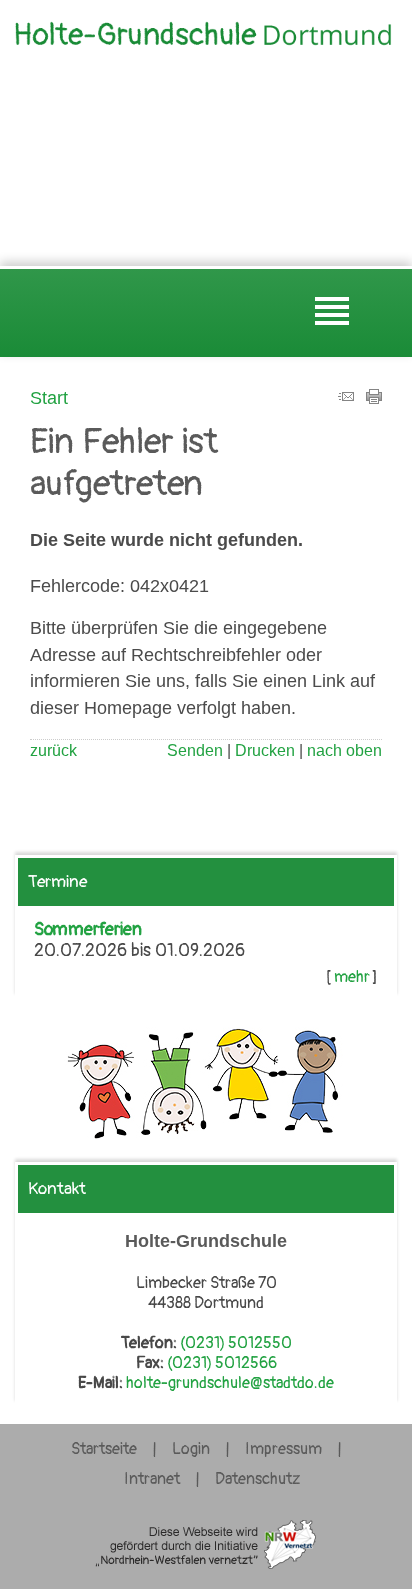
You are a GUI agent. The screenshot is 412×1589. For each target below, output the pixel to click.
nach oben (344, 750)
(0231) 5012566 (222, 1363)
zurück (53, 750)
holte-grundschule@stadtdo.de (230, 1383)
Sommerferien (88, 929)
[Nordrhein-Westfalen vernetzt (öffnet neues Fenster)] (206, 1569)
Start (49, 398)
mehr (352, 977)
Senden (195, 750)
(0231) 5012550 (236, 1343)
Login (191, 1449)
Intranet (152, 1479)
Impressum (283, 1449)
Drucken (265, 750)
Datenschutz (257, 1479)
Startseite (104, 1449)
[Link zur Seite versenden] (346, 398)
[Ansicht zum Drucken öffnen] (374, 398)
